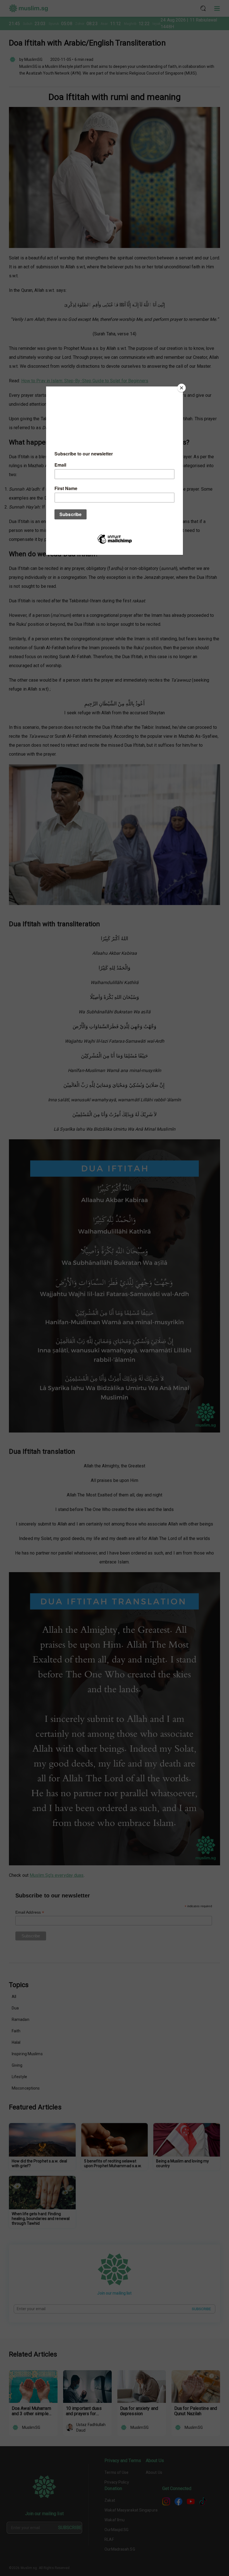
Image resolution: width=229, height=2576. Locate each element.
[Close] (182, 388)
